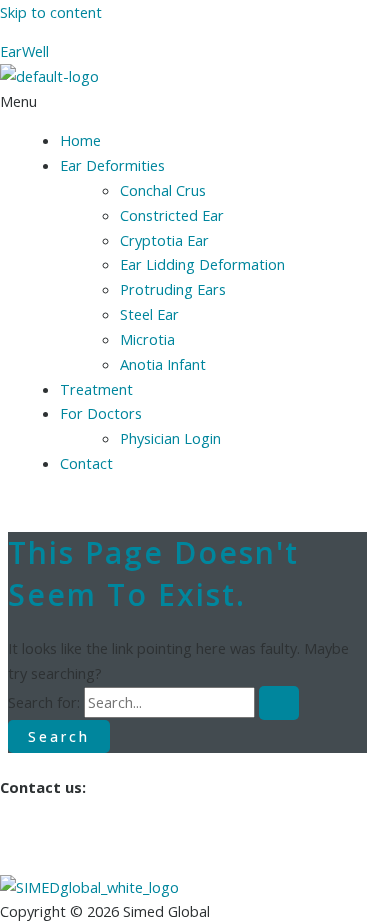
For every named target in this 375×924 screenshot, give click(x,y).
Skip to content (51, 12)
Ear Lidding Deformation (202, 264)
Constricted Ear (172, 215)
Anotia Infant (163, 364)
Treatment (96, 389)
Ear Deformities (112, 165)
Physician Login (170, 438)
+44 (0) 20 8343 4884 (69, 862)
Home (80, 140)
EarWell (24, 51)
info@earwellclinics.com (85, 812)
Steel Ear (149, 314)
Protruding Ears (173, 289)
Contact (86, 463)
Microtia (147, 339)
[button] (187, 101)
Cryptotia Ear (164, 240)
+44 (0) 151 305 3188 (69, 837)
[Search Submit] (279, 703)
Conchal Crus (163, 190)
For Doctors (101, 413)
